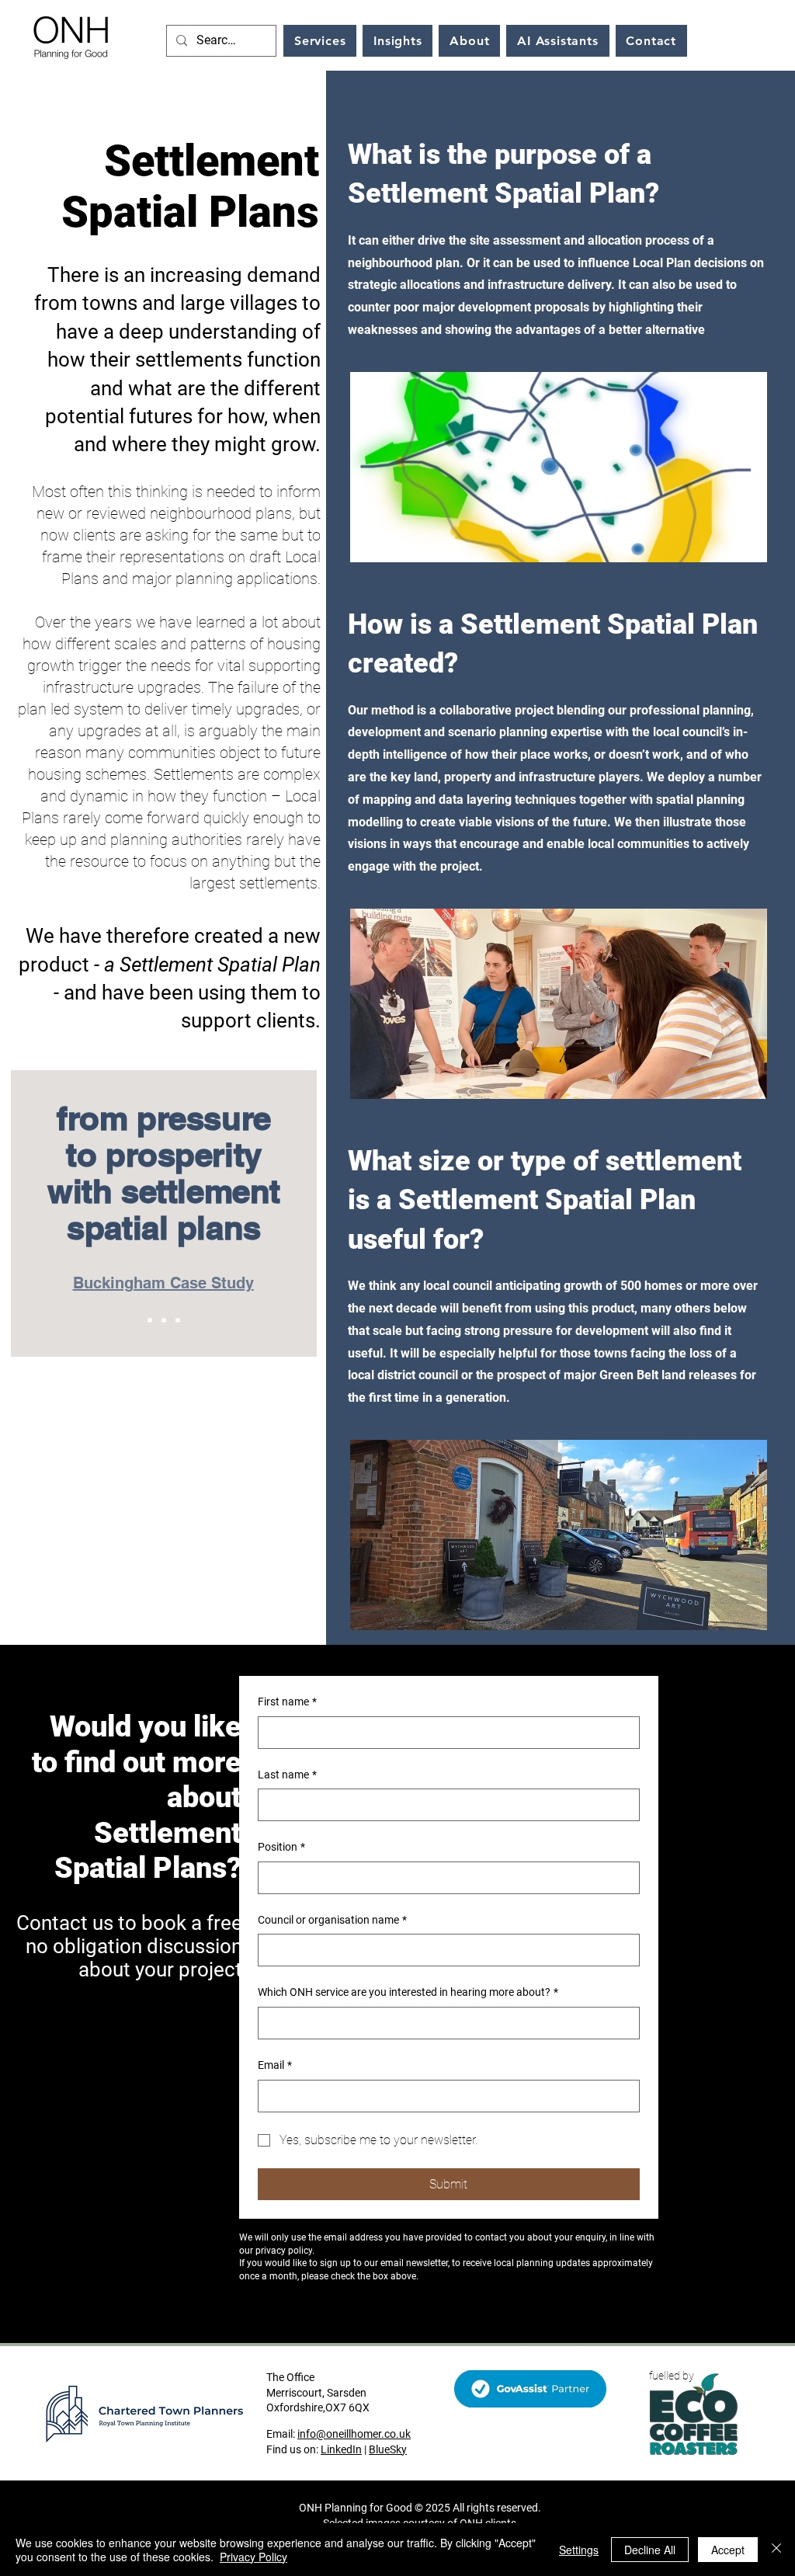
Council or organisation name (332, 1920)
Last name (287, 1775)
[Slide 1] (150, 1320)
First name (287, 1702)
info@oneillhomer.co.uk (354, 2434)
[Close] (776, 2550)
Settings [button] (579, 2550)
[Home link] (71, 36)
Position (281, 1847)
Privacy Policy (253, 2557)
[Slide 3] (178, 1320)
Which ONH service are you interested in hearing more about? (408, 1992)
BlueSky (388, 2449)
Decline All (650, 2550)
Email (275, 2065)
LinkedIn (341, 2449)
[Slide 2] (164, 1320)
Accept (728, 2550)
